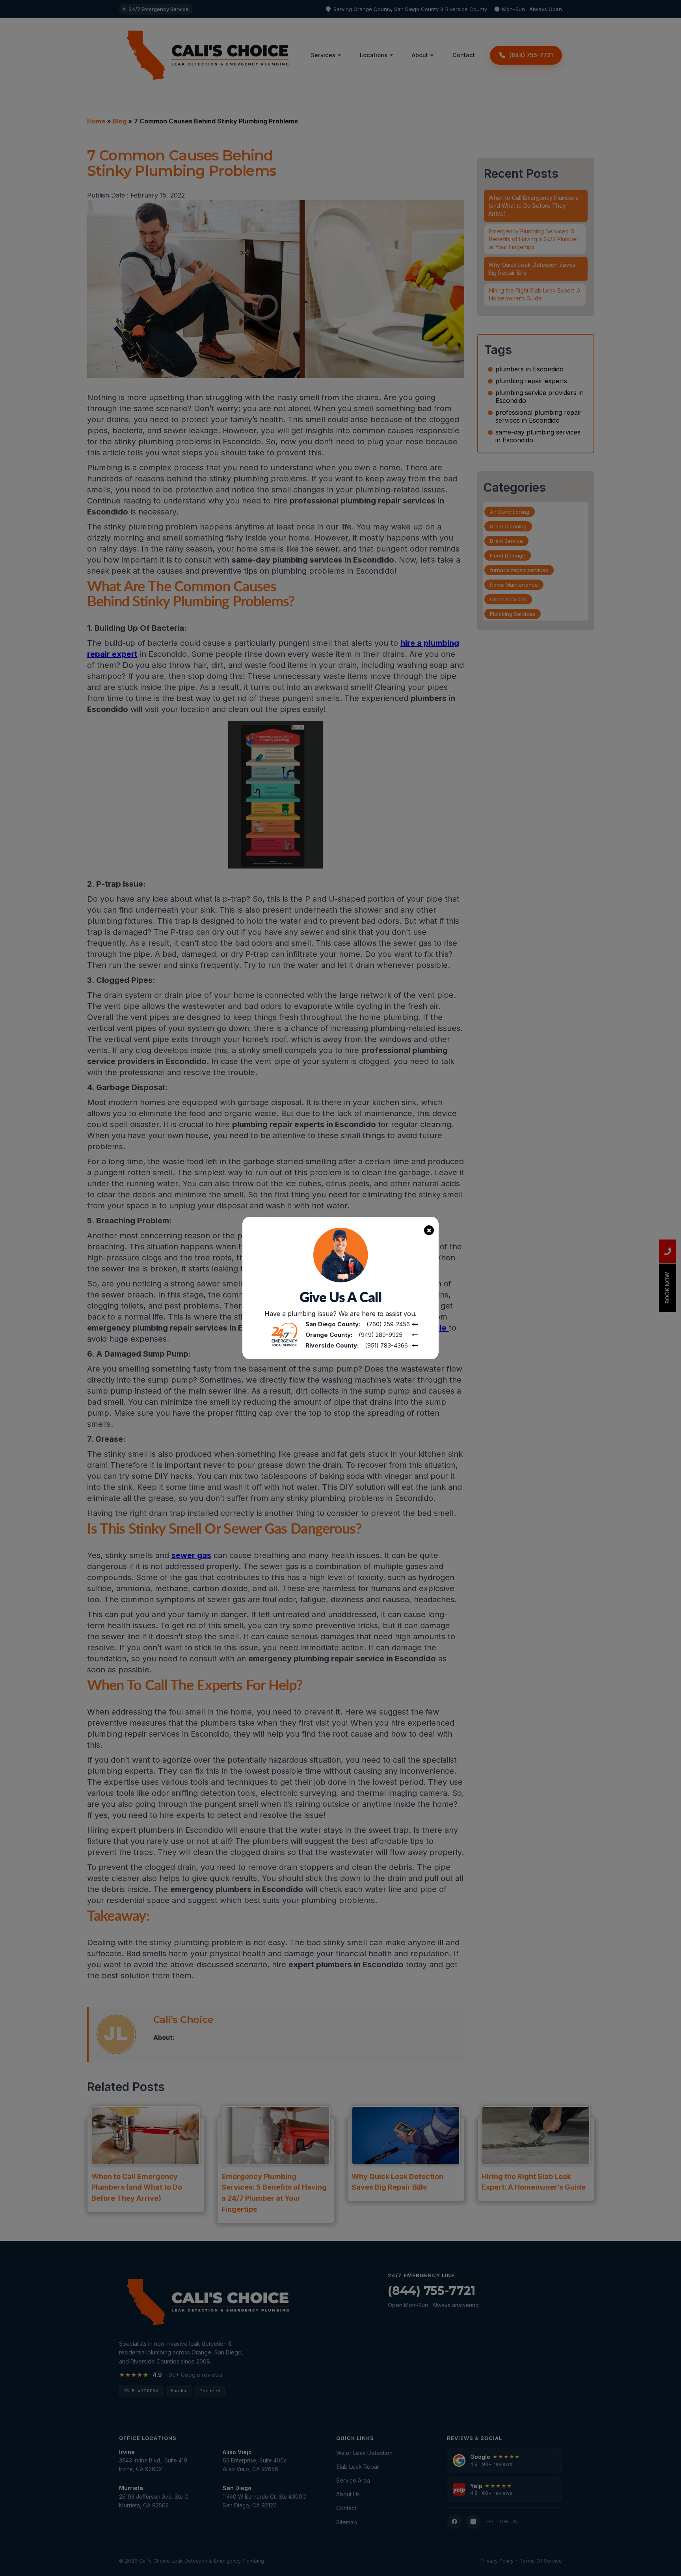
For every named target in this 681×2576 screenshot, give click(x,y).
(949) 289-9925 (381, 1335)
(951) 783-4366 (386, 1345)
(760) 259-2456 (388, 1324)
